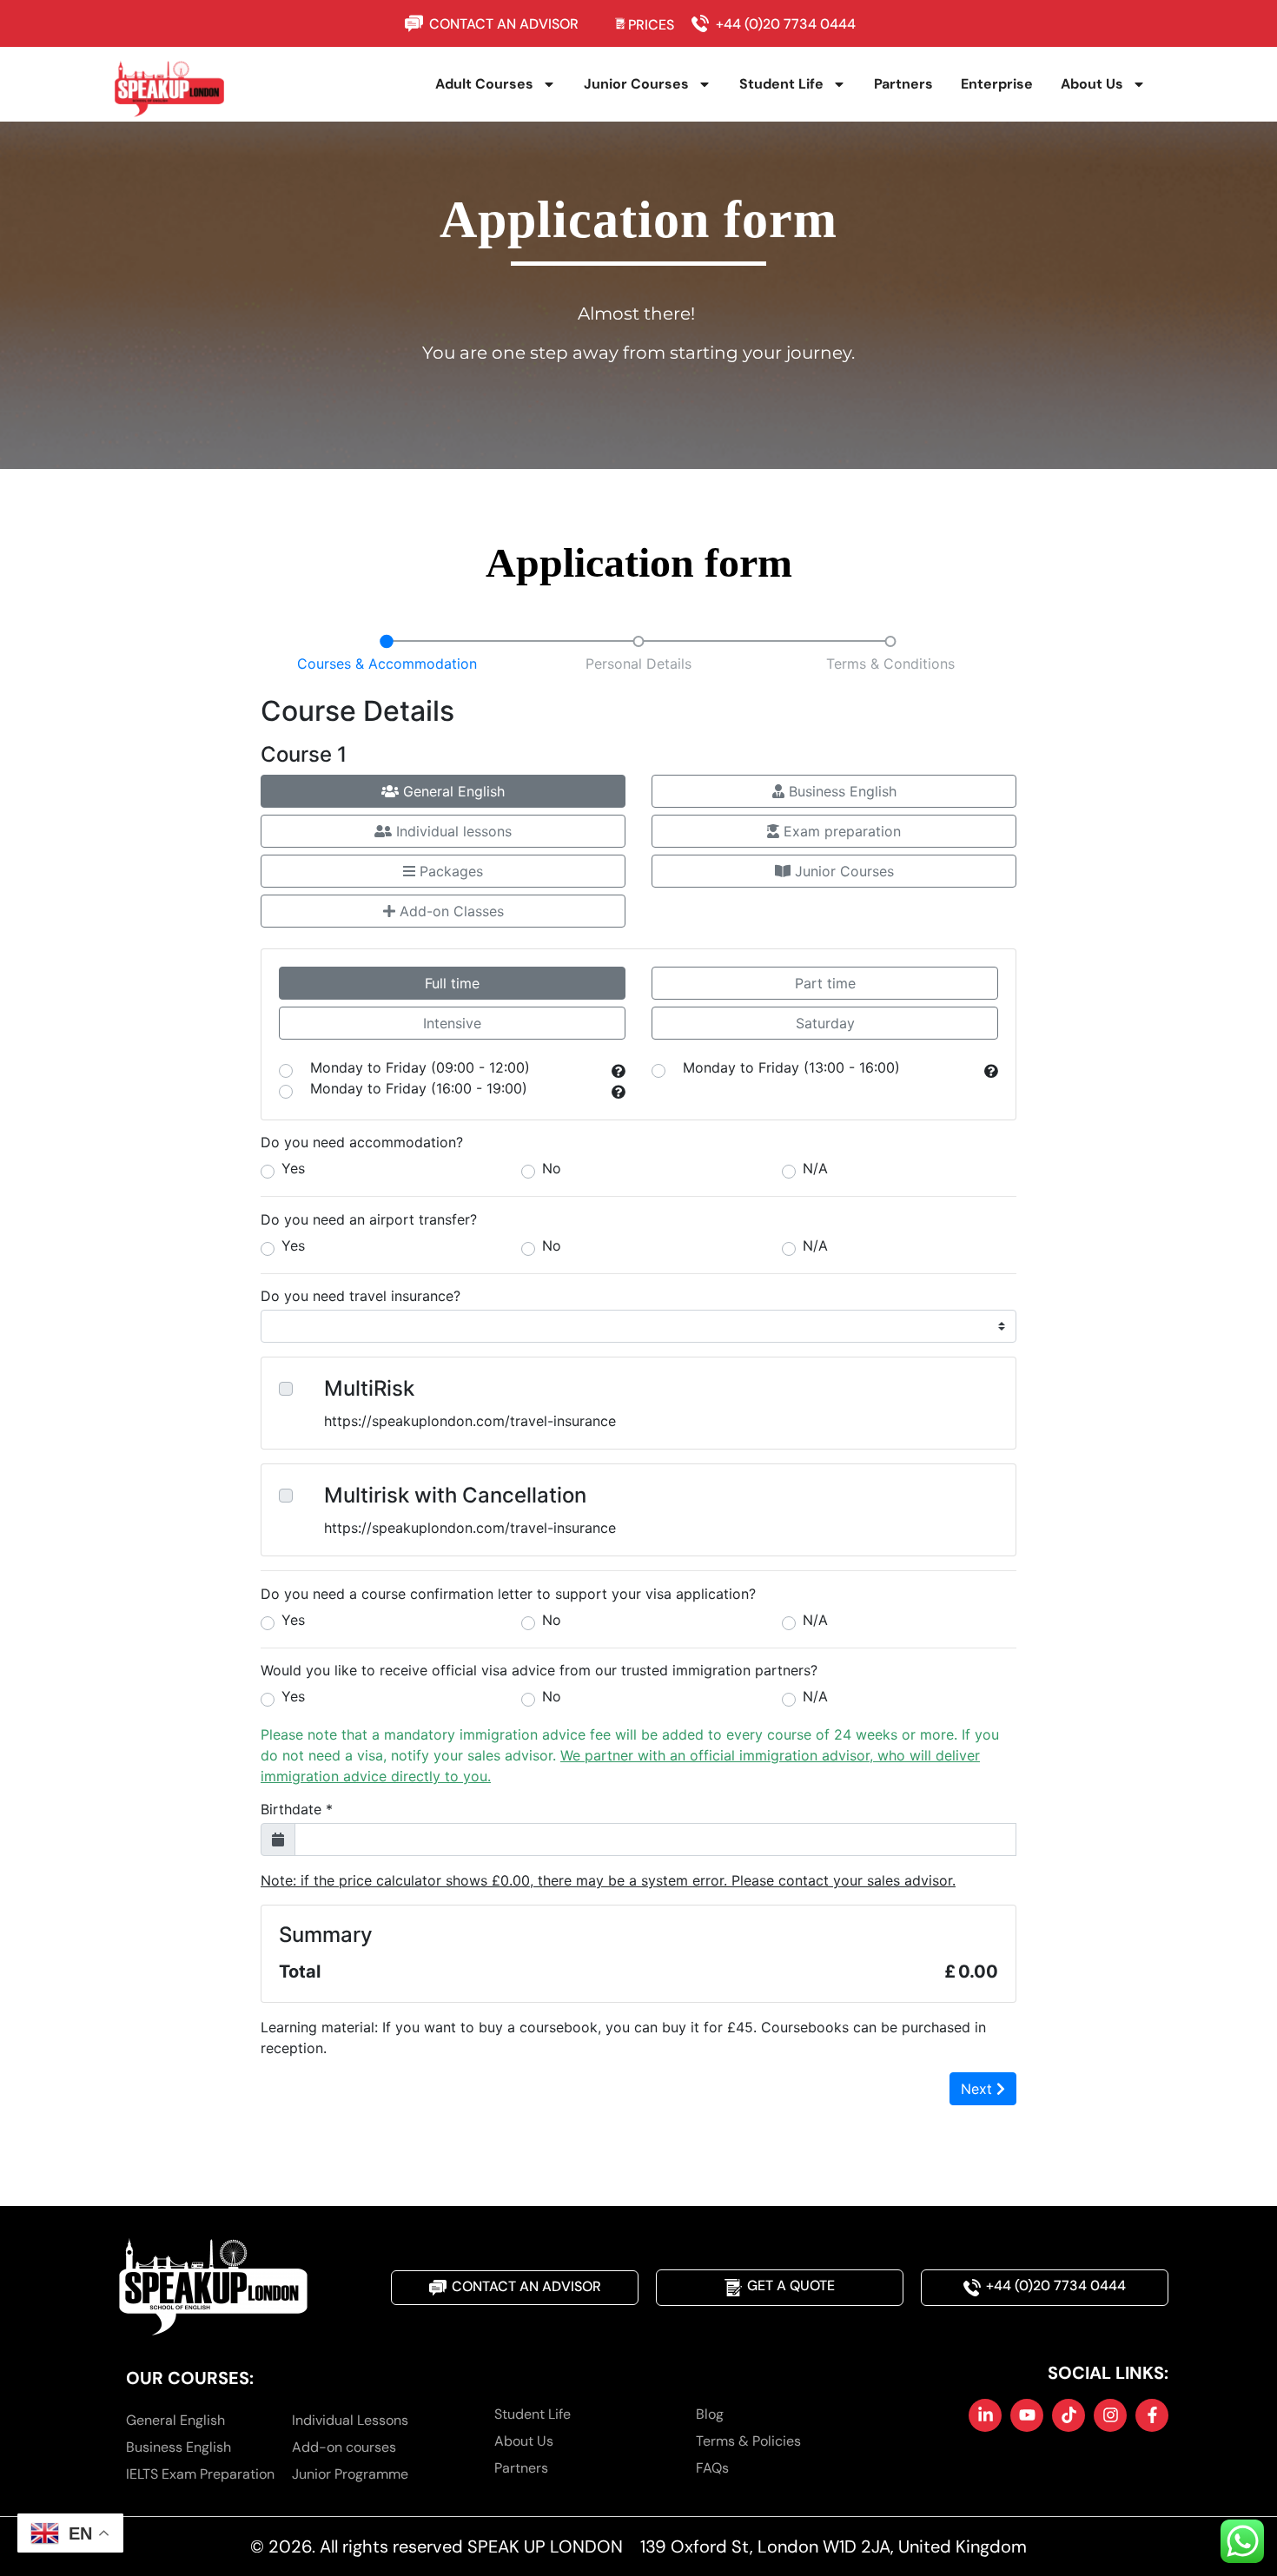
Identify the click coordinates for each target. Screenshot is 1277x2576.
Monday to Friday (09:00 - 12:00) (420, 1068)
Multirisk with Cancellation (455, 1496)
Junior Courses (636, 84)
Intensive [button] (452, 1023)
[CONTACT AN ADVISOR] (417, 23)
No (552, 1168)
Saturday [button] (825, 1023)
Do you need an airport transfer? (369, 1219)
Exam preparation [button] (840, 831)
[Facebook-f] (1152, 2415)
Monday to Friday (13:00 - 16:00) (791, 1068)
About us (1092, 84)
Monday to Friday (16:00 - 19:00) (419, 1089)
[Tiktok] (1069, 2415)
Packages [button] (449, 871)
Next (979, 2089)
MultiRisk (369, 1389)
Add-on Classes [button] (450, 911)
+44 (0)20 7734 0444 (786, 24)
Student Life (781, 84)
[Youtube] (1027, 2415)
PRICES (651, 25)
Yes (293, 1168)
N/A (815, 1168)
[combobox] (262, 1123)
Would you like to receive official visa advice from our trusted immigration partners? (539, 1670)
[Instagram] (1110, 2415)
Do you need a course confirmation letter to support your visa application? (508, 1594)
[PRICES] (621, 23)
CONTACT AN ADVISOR (504, 24)
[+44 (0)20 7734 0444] (704, 23)
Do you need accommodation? (362, 1142)
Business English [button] (840, 791)
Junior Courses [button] (842, 871)
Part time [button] (825, 983)
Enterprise (997, 84)
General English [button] (452, 791)
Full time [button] (452, 983)
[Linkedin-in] (985, 2415)
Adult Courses (484, 84)
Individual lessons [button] (452, 831)
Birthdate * (297, 1809)
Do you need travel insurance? (361, 1296)
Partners (903, 84)
